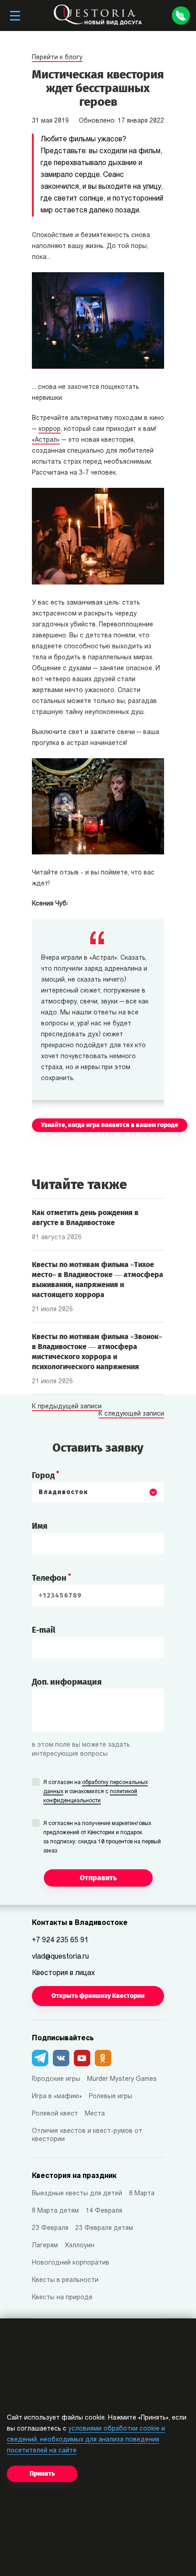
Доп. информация (67, 1682)
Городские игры (56, 2079)
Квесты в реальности (65, 2280)
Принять (42, 2474)
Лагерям (45, 2246)
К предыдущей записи (67, 1407)
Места (95, 2114)
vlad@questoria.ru (60, 1957)
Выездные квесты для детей (77, 2194)
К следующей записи (131, 1414)
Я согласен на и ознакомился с (95, 1792)
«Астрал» (46, 440)
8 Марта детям (55, 2211)
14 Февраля (104, 2211)
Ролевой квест (55, 2114)
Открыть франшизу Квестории (98, 1996)
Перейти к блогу (57, 58)
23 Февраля (50, 2228)
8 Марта (142, 2194)
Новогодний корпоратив (71, 2263)
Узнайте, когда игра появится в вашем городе (110, 1125)
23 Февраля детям (104, 2228)
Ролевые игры (111, 2097)
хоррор (49, 429)
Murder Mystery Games (122, 2079)
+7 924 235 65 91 (60, 1940)
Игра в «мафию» (57, 2097)
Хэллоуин (80, 2246)
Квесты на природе (62, 2298)
